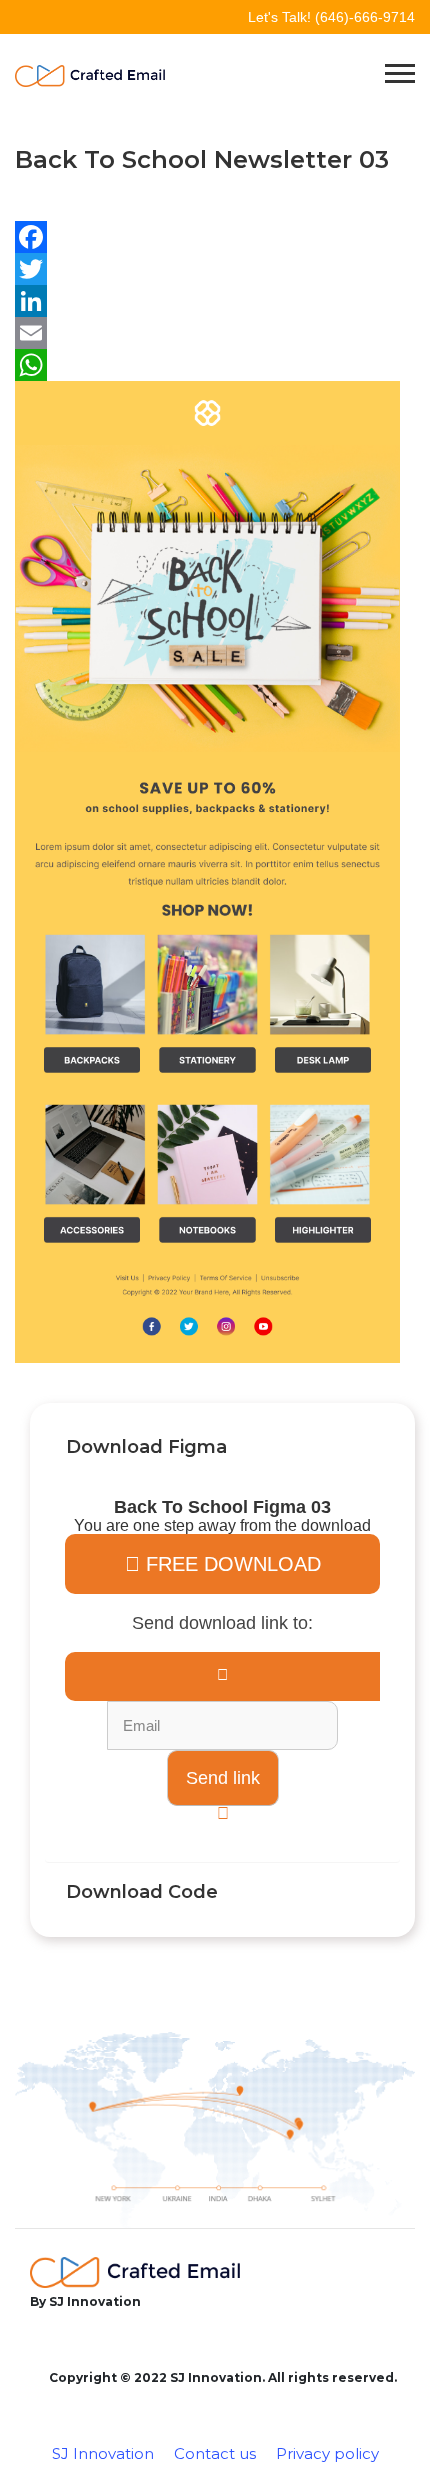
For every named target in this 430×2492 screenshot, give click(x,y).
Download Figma (146, 1447)
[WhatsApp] (207, 365)
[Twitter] (207, 269)
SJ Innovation (103, 2453)
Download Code (142, 1892)
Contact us (215, 2453)
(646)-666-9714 (365, 17)
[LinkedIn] (207, 301)
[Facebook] (207, 237)
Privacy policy (327, 2453)
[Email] (207, 333)
